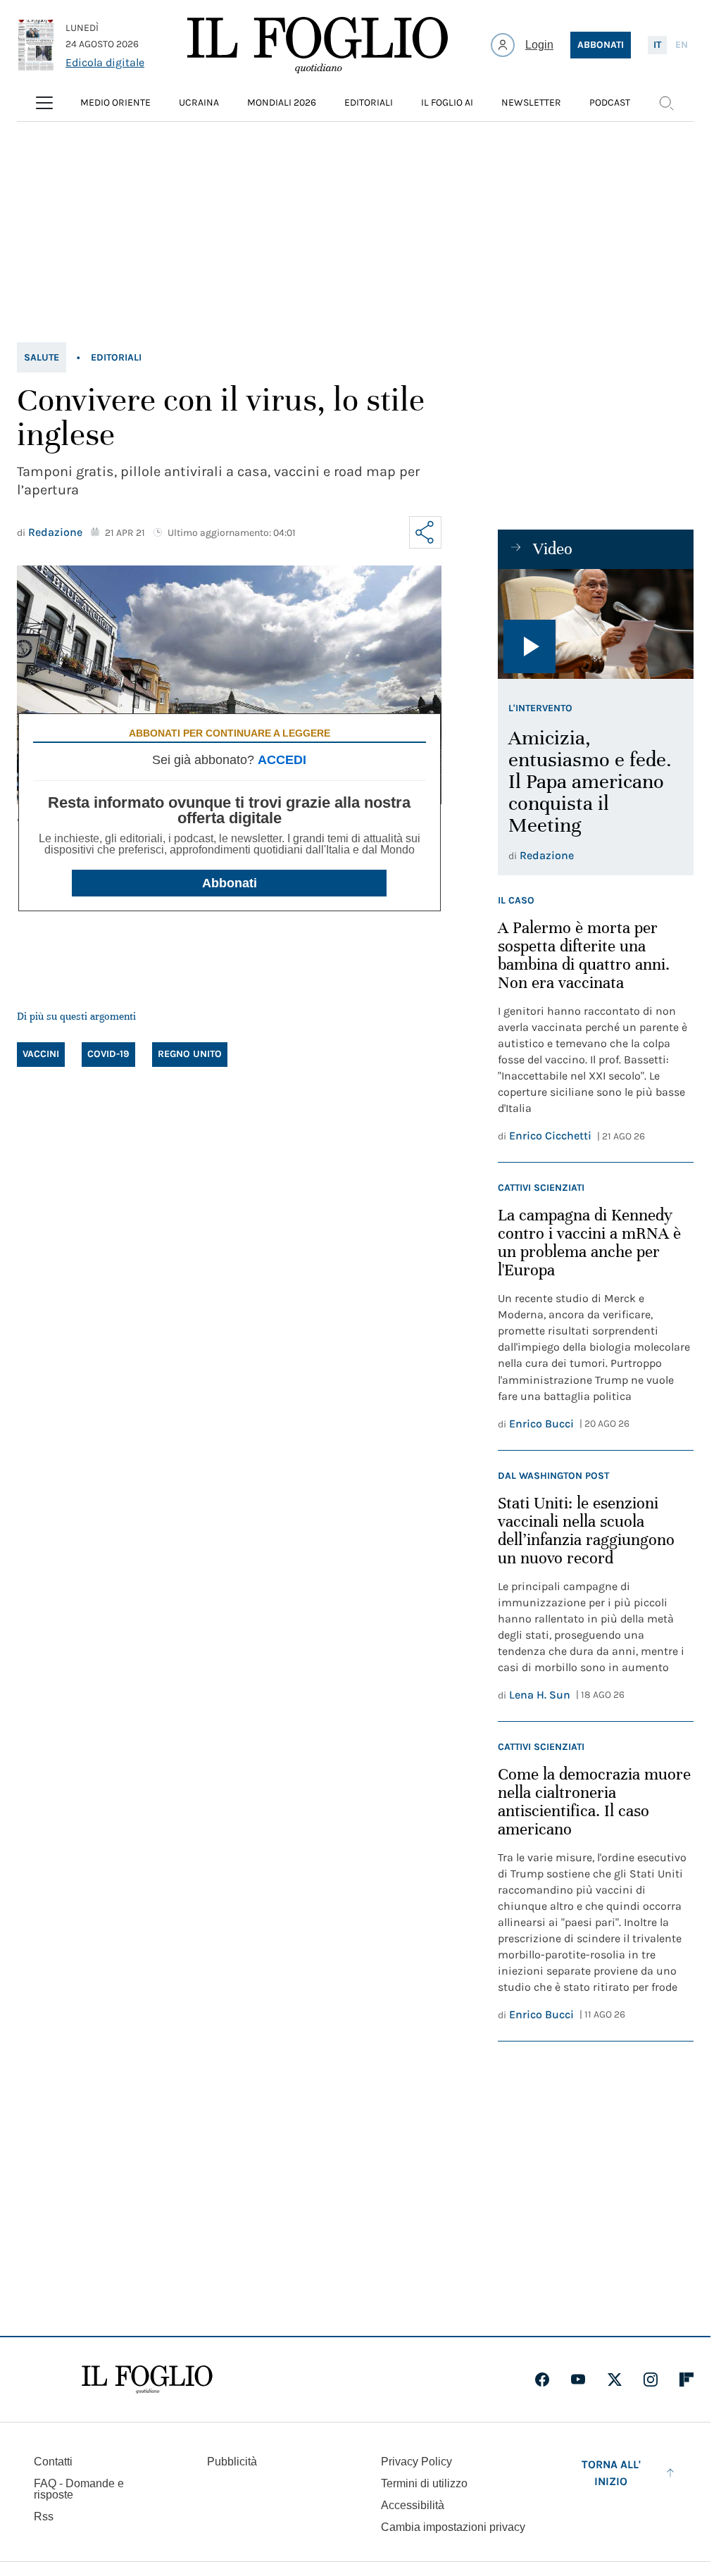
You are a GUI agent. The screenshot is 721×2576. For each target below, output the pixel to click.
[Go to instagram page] (651, 2380)
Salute (42, 357)
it (657, 45)
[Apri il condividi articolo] (425, 532)
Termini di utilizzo (424, 2483)
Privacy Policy (416, 2462)
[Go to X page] (615, 2380)
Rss (44, 2516)
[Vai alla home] (318, 45)
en (682, 45)
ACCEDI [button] (282, 760)
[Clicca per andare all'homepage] (147, 2380)
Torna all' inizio (611, 2473)
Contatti (53, 2462)
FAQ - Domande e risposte (79, 2489)
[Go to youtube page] (578, 2380)
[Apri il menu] (44, 103)
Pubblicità (232, 2462)
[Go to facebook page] (542, 2380)
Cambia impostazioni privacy (453, 2527)
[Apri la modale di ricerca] (666, 103)
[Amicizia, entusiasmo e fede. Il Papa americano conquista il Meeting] (596, 624)
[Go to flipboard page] (686, 2380)
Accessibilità (413, 2505)
